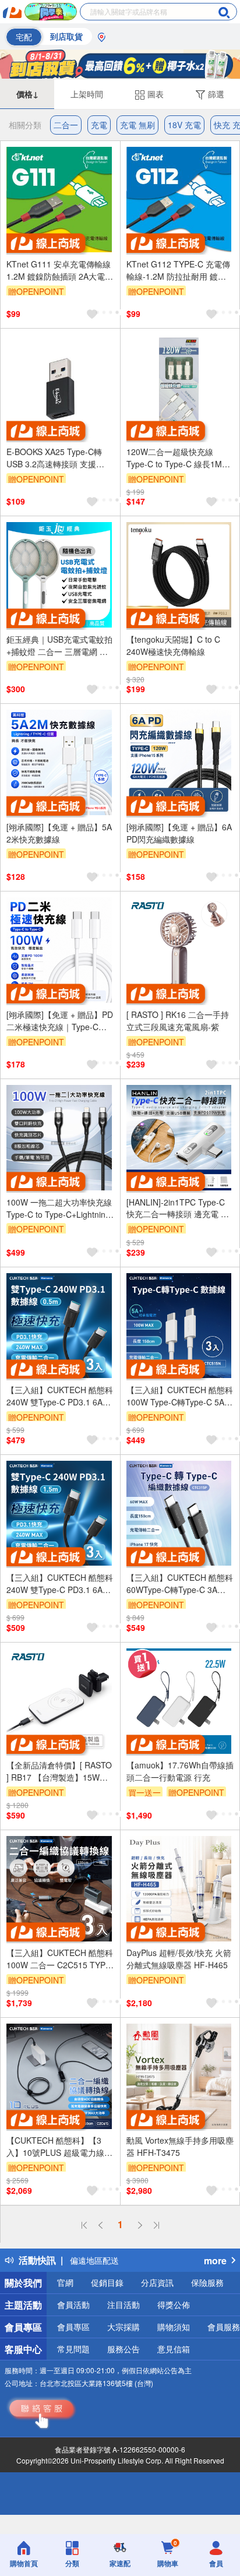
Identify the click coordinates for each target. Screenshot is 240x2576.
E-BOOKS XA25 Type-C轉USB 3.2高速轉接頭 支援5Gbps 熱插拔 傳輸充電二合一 (58, 458)
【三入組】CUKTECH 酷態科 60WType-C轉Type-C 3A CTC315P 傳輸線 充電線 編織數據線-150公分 (180, 1584)
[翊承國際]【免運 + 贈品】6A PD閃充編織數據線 (179, 833)
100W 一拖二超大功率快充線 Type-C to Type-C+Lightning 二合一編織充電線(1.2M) (59, 1208)
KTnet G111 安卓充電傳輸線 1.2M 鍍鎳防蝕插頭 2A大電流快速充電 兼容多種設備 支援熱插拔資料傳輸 (60, 270)
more (215, 2260)
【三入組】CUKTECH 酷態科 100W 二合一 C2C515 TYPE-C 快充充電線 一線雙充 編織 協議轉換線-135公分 (60, 1959)
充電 (99, 125)
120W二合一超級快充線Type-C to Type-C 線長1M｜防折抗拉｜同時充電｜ (178, 458)
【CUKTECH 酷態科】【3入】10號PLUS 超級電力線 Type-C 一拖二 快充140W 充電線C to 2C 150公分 (59, 2147)
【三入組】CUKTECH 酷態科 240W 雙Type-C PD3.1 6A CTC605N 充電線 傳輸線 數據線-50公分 (60, 1396)
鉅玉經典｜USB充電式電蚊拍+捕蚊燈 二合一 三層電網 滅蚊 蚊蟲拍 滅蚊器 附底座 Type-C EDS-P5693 (59, 646)
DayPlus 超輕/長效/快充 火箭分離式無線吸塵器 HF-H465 (179, 1959)
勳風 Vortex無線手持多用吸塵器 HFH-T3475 (180, 2146)
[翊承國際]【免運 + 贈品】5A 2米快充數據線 (59, 833)
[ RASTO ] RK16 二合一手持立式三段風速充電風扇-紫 (178, 1021)
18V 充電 (184, 125)
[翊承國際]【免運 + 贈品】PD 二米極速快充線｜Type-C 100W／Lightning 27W (60, 1021)
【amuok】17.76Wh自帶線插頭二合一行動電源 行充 (180, 1771)
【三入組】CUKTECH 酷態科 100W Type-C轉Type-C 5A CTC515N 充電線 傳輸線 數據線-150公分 (180, 1396)
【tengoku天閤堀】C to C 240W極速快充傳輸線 (173, 645)
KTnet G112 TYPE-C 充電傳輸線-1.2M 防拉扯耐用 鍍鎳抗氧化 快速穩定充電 (178, 270)
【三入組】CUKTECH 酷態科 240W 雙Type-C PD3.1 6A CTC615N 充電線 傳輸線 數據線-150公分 (60, 1584)
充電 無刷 (137, 125)
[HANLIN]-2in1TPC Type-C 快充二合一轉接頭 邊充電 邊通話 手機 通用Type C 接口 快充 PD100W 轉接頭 (178, 1208)
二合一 (66, 125)
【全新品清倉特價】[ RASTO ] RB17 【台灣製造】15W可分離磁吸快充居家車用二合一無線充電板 (59, 1771)
